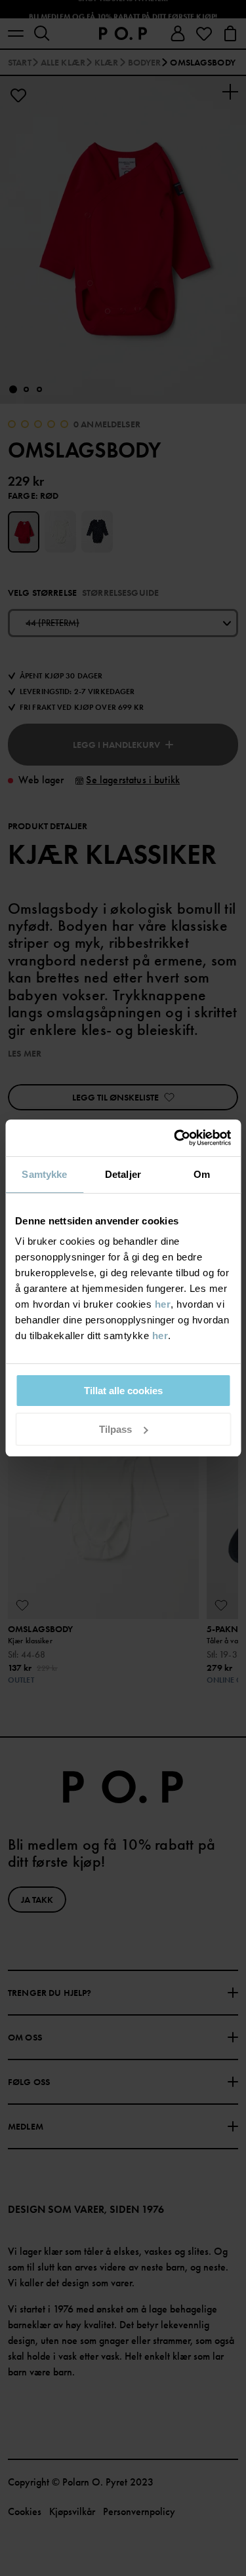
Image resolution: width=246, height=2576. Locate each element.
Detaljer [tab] (123, 1174)
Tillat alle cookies (123, 1391)
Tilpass (115, 1429)
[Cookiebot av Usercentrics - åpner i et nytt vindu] (175, 1138)
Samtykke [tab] (44, 1174)
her (163, 1304)
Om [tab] (202, 1174)
